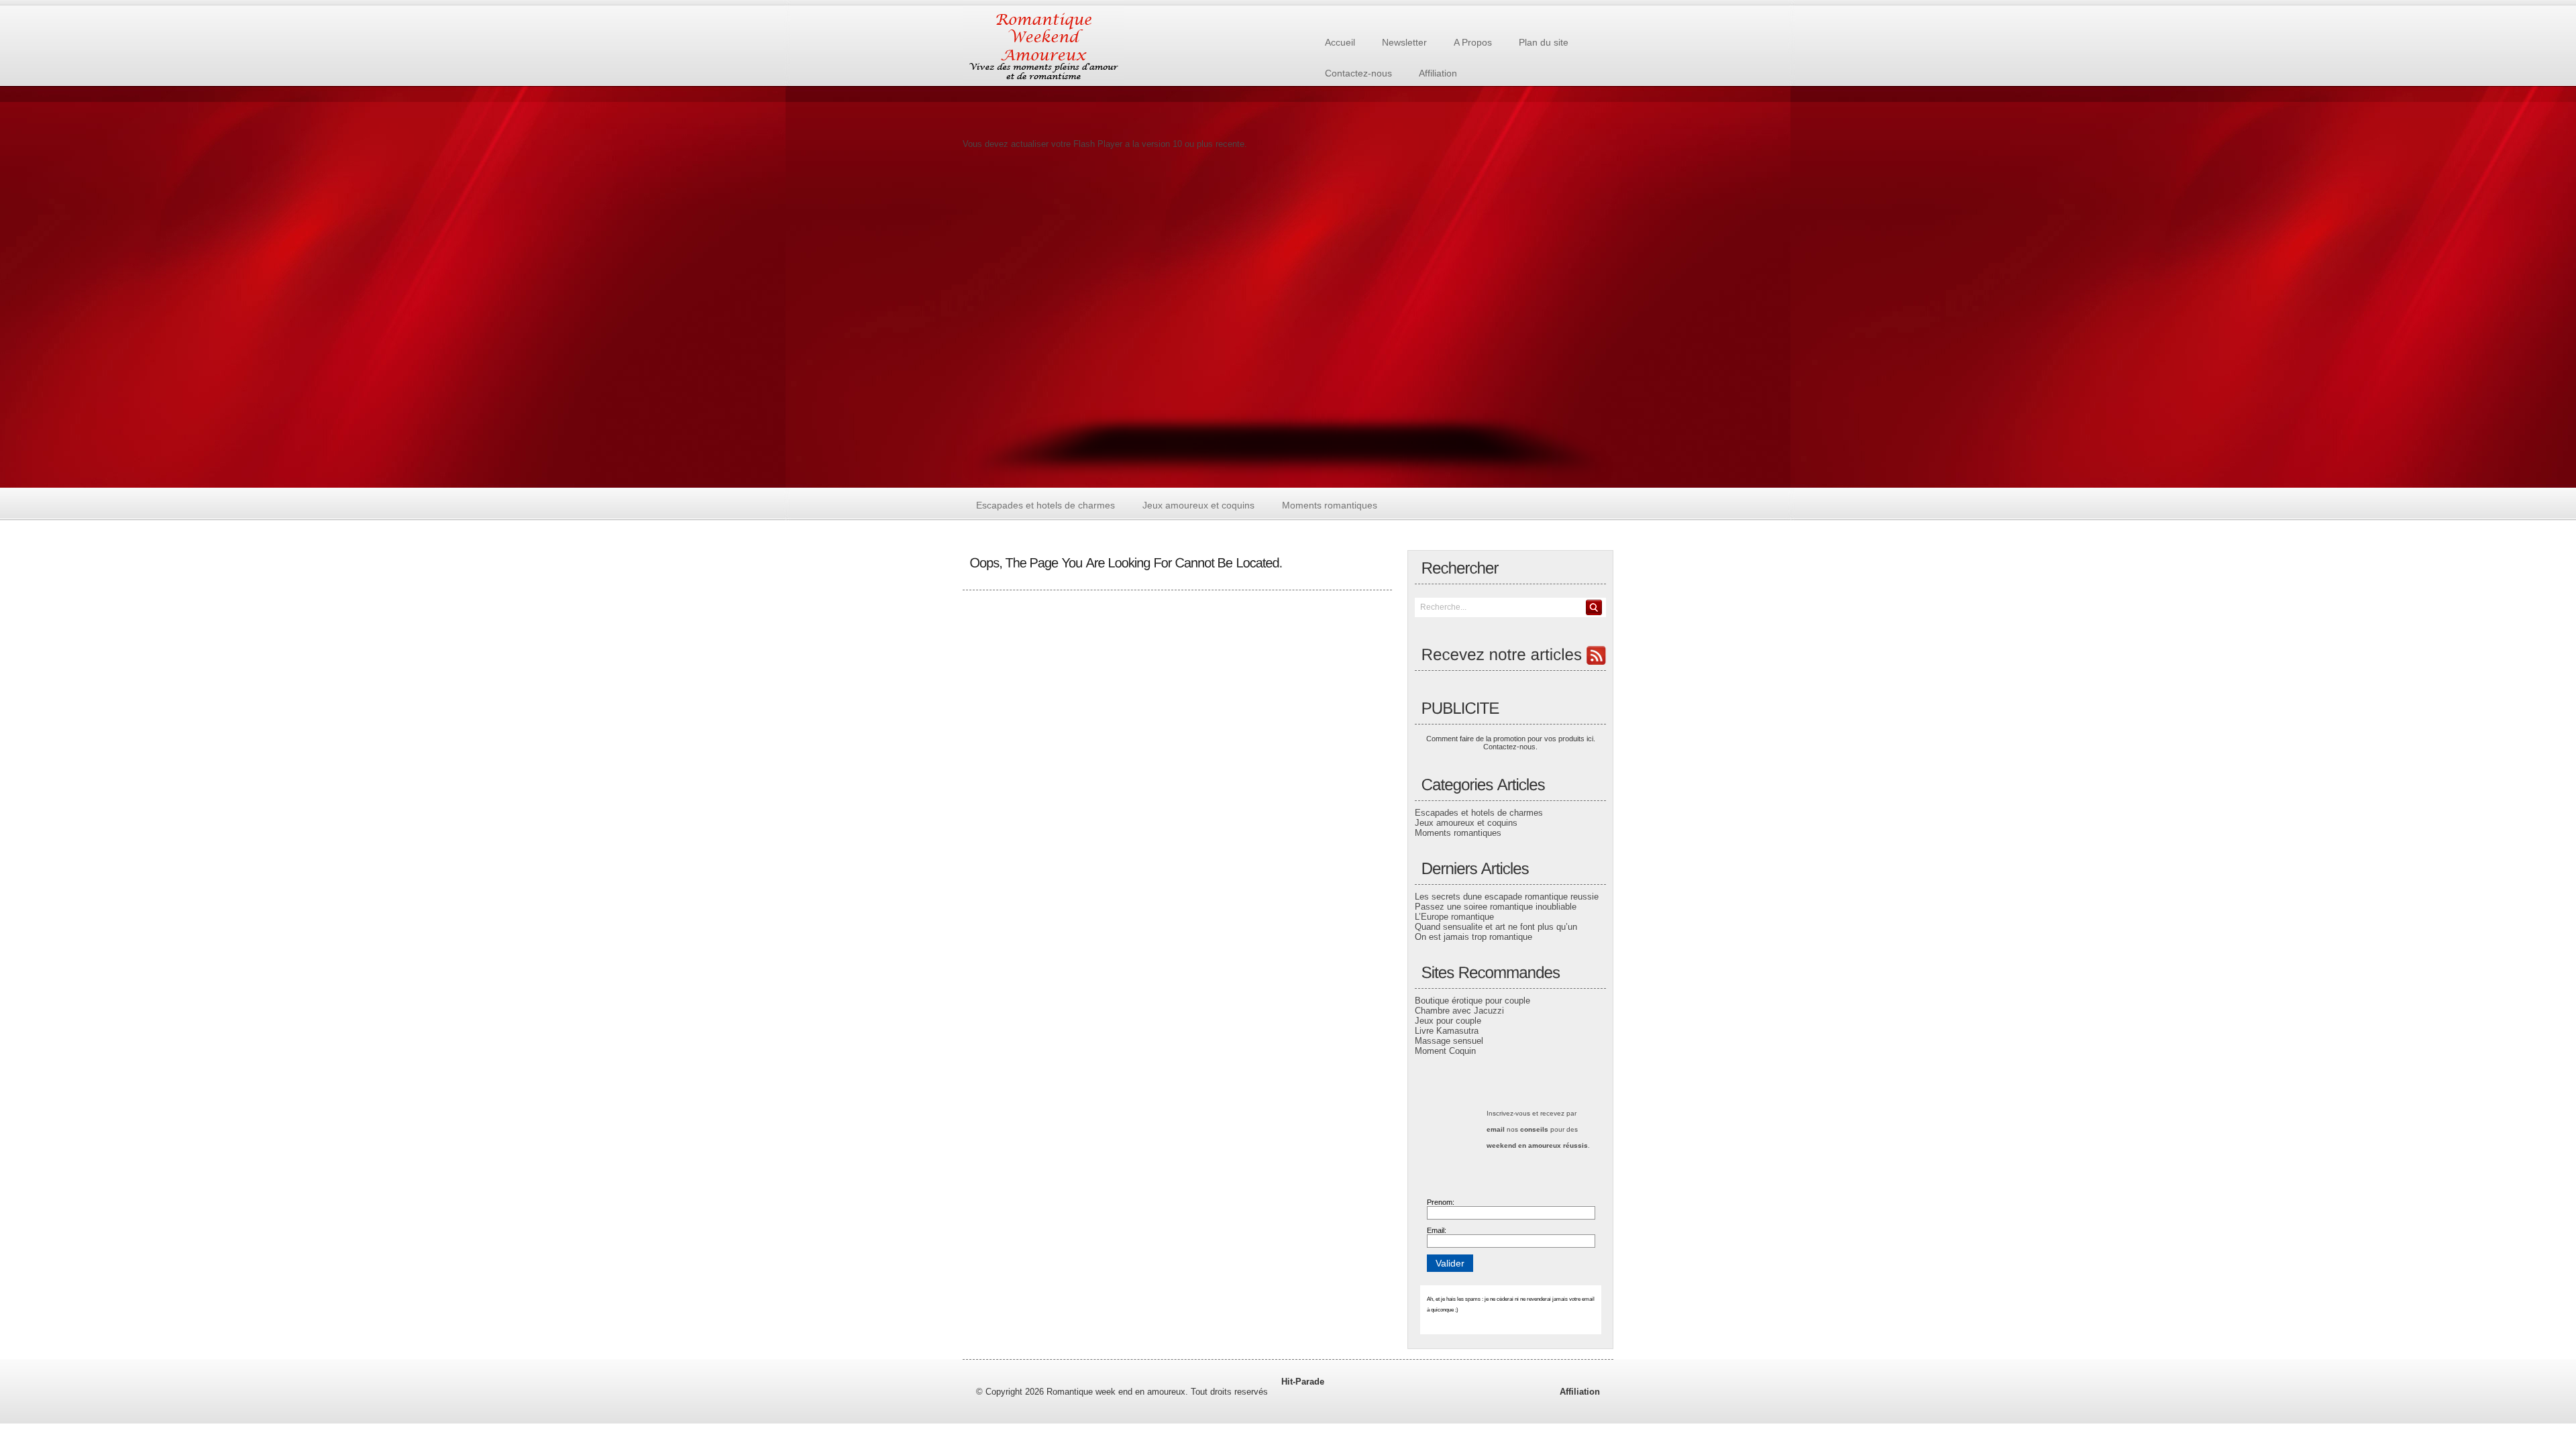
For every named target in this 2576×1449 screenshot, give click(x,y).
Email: (1437, 1230)
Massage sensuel (1449, 1041)
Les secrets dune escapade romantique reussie (1507, 897)
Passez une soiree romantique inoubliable (1496, 907)
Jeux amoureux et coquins (1466, 823)
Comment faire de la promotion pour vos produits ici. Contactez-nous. (1511, 743)
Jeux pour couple (1448, 1021)
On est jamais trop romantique (1473, 937)
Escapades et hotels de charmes (1479, 813)
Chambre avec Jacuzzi (1459, 1011)
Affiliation (1580, 1392)
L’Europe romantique (1454, 917)
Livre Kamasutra (1447, 1031)
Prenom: (1441, 1202)
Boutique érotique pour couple (1472, 1001)
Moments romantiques (1458, 833)
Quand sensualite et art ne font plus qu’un (1496, 927)
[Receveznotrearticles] (1510, 655)
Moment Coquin (1445, 1051)
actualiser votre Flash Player (1067, 144)
